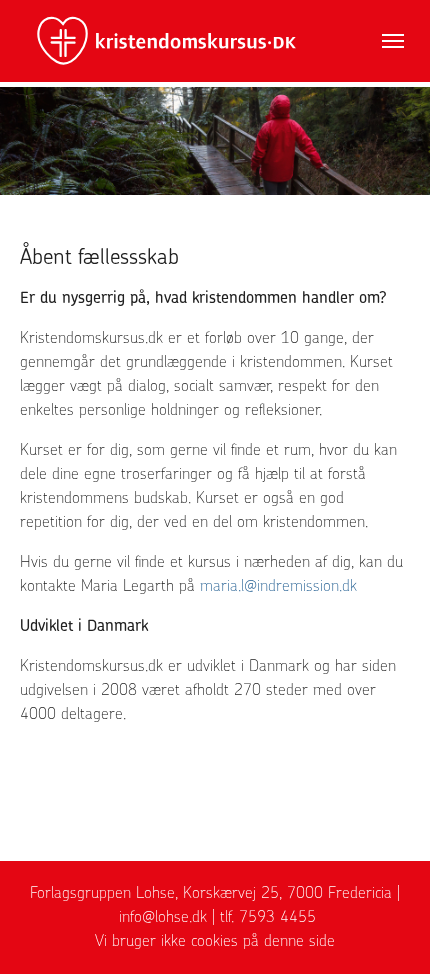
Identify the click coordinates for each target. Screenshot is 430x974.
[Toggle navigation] (393, 41)
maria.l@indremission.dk (278, 585)
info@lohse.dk (163, 916)
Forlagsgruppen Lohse (102, 892)
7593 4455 (277, 916)
